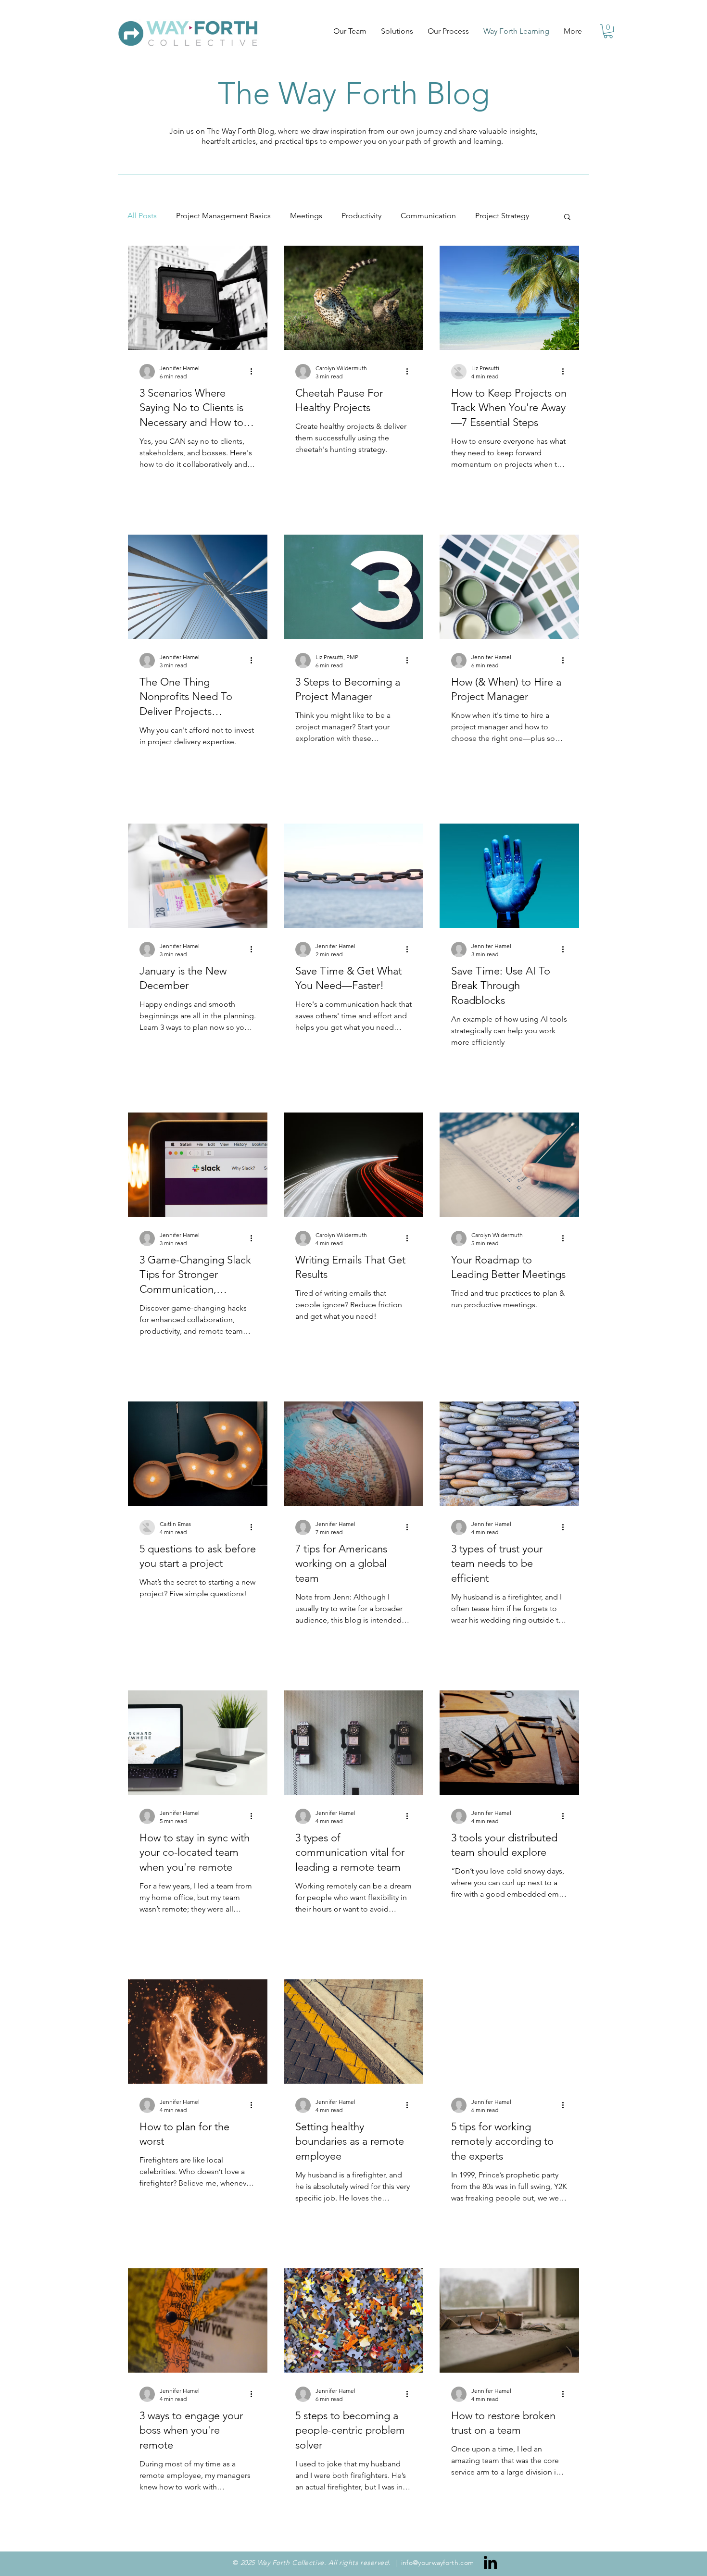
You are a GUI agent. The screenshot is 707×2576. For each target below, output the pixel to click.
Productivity (361, 216)
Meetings (306, 216)
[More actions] (254, 372)
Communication (428, 216)
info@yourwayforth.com (438, 2563)
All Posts (142, 216)
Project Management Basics (223, 216)
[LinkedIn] (490, 2562)
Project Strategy (502, 216)
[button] (608, 31)
